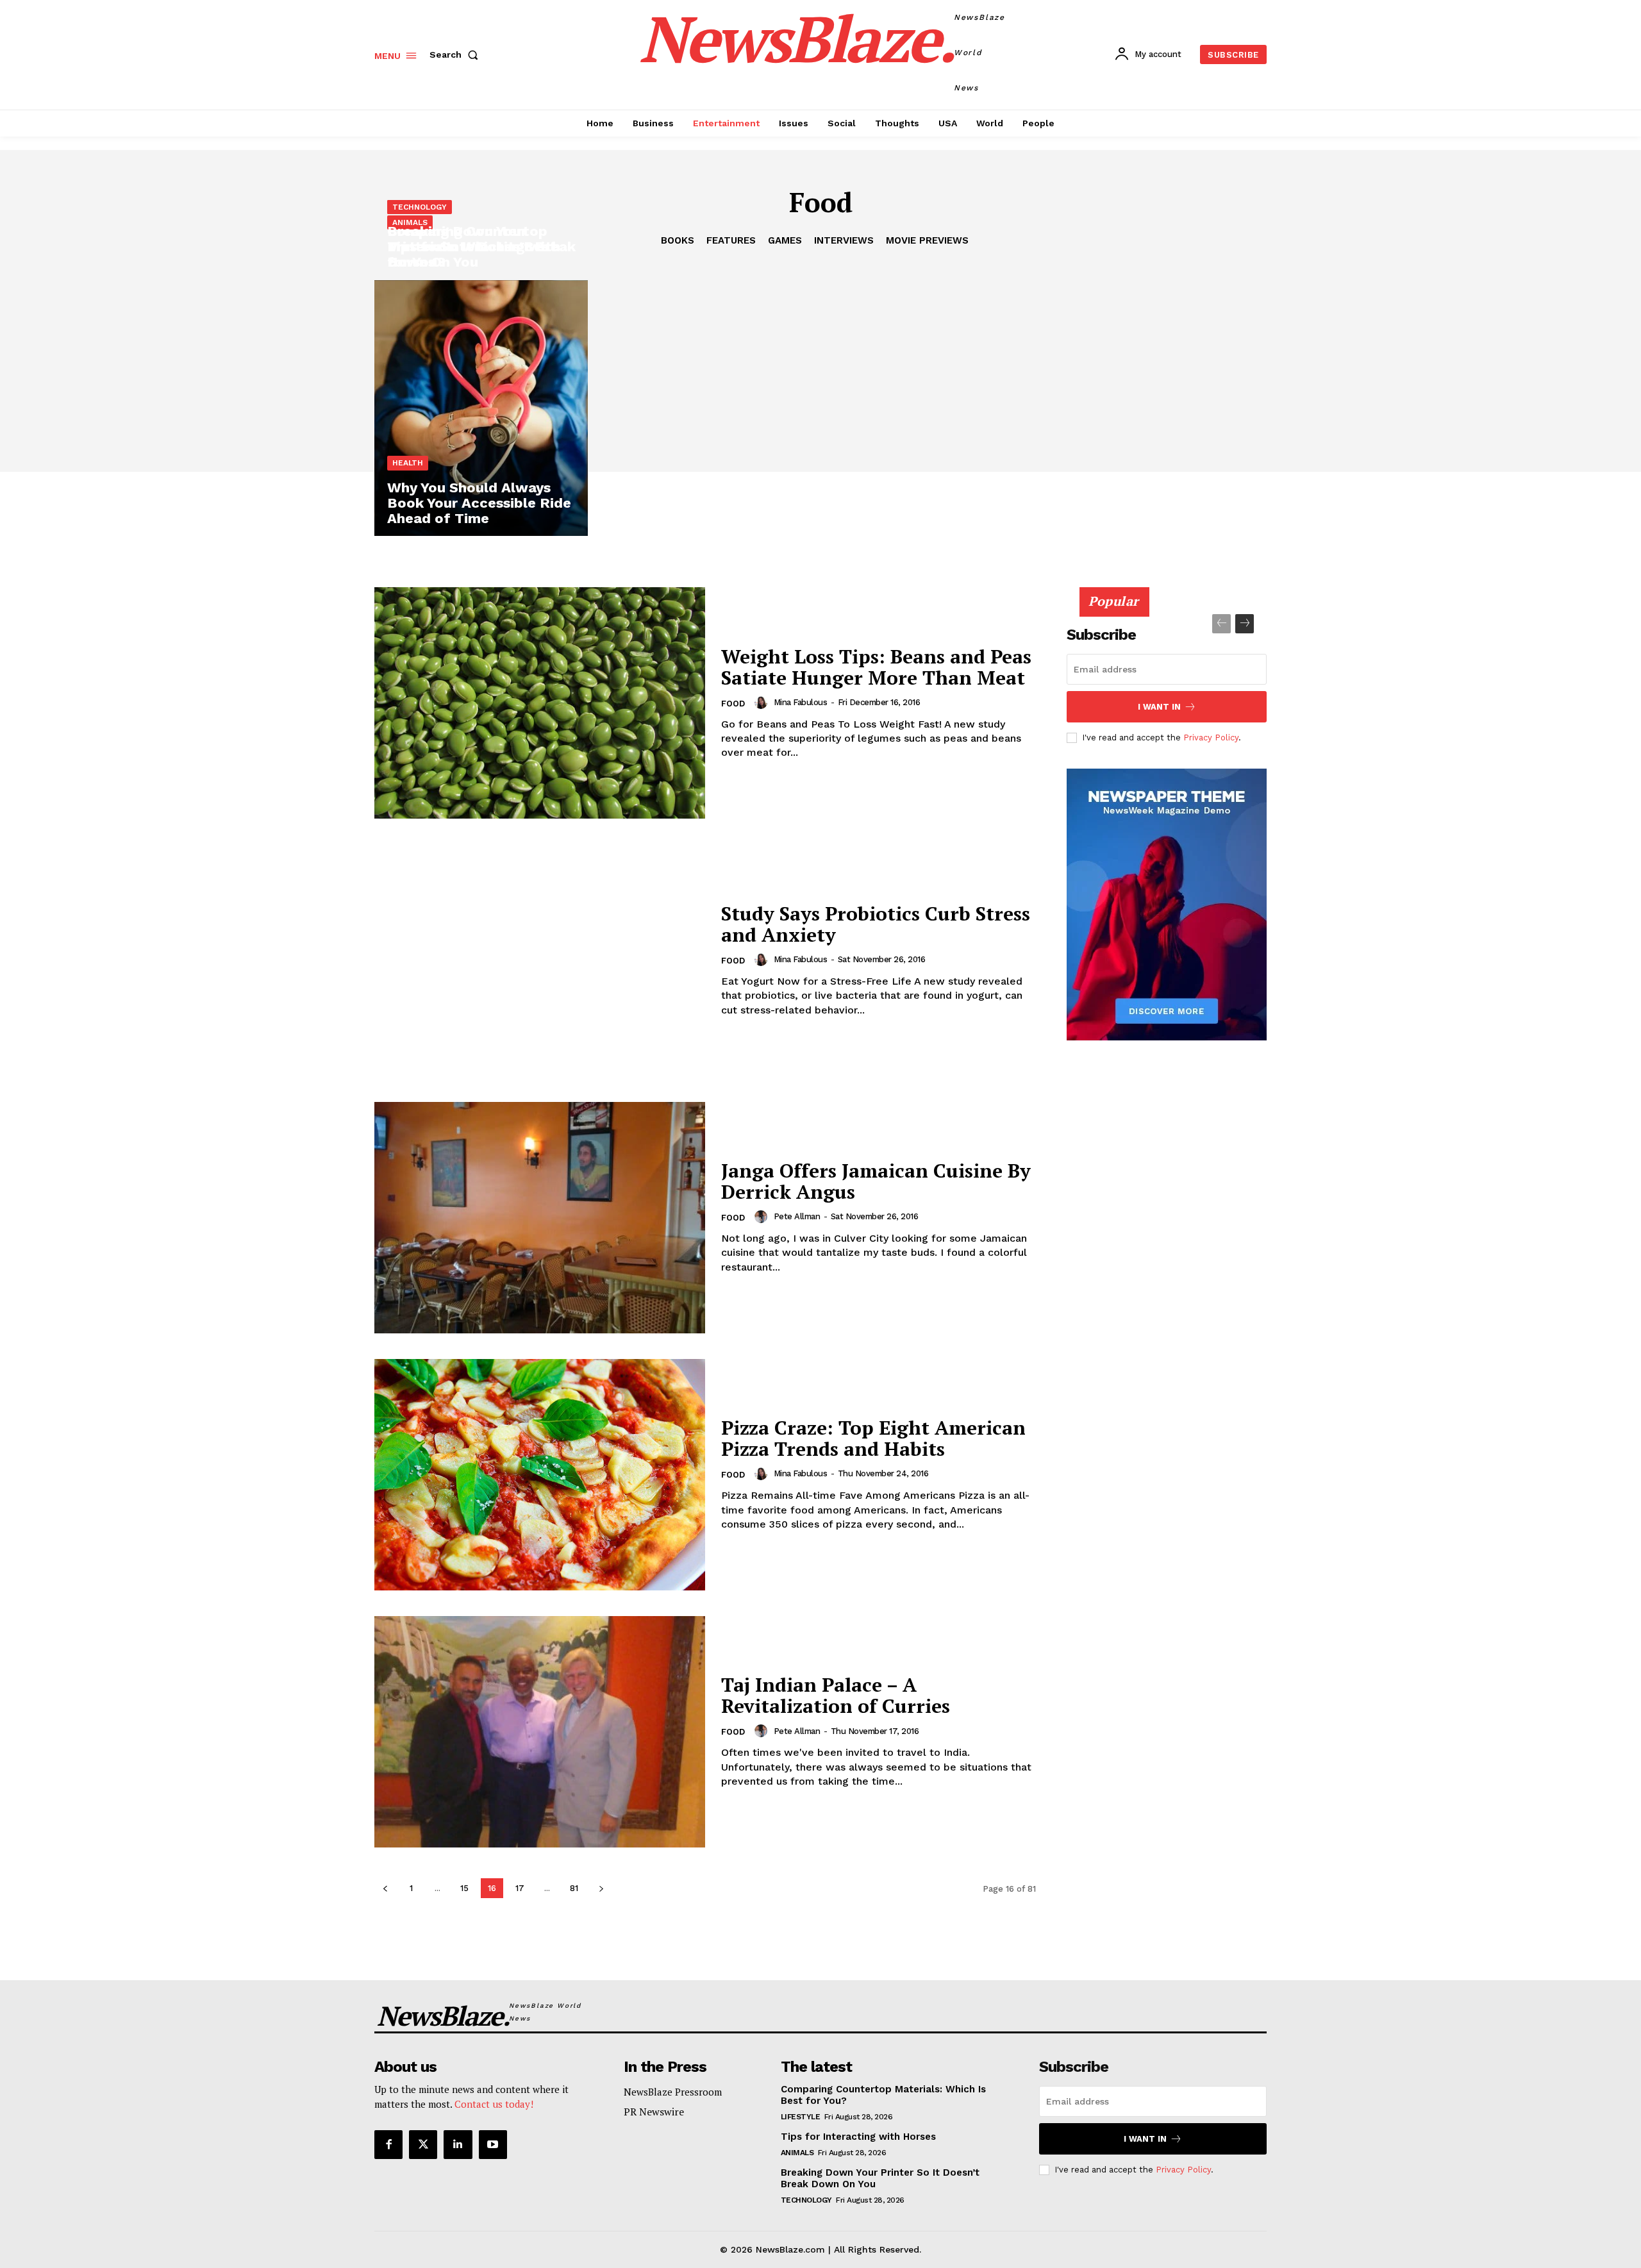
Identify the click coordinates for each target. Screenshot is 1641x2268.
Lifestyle (801, 2117)
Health (408, 463)
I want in (1159, 707)
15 (464, 1888)
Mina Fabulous (801, 702)
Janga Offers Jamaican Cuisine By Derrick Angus (876, 1181)
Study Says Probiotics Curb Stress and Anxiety (876, 924)
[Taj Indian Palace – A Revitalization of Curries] (540, 1732)
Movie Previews (927, 240)
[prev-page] (385, 1888)
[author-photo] (763, 703)
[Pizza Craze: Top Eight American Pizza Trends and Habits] (540, 1475)
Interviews (844, 240)
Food (733, 704)
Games (785, 240)
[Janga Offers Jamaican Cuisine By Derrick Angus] (540, 1218)
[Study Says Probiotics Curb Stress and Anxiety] (540, 960)
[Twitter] (423, 2144)
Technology (420, 207)
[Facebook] (388, 2144)
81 (574, 1888)
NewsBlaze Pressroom (673, 2092)
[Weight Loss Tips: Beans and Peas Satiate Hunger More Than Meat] (540, 703)
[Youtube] (493, 2144)
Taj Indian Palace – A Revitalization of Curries (836, 1695)
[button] (456, 54)
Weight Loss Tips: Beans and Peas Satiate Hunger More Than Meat (876, 667)
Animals (410, 222)
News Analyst (1106, 585)
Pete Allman (797, 1216)
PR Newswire (654, 2112)
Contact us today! (494, 2104)
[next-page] (601, 1888)
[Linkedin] (458, 2144)
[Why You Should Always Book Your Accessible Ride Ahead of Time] (481, 408)
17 (520, 1888)
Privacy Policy (1211, 738)
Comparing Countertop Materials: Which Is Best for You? (1166, 552)
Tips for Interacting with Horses (858, 2137)
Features (731, 240)
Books (678, 240)
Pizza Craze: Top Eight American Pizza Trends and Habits (873, 1438)
